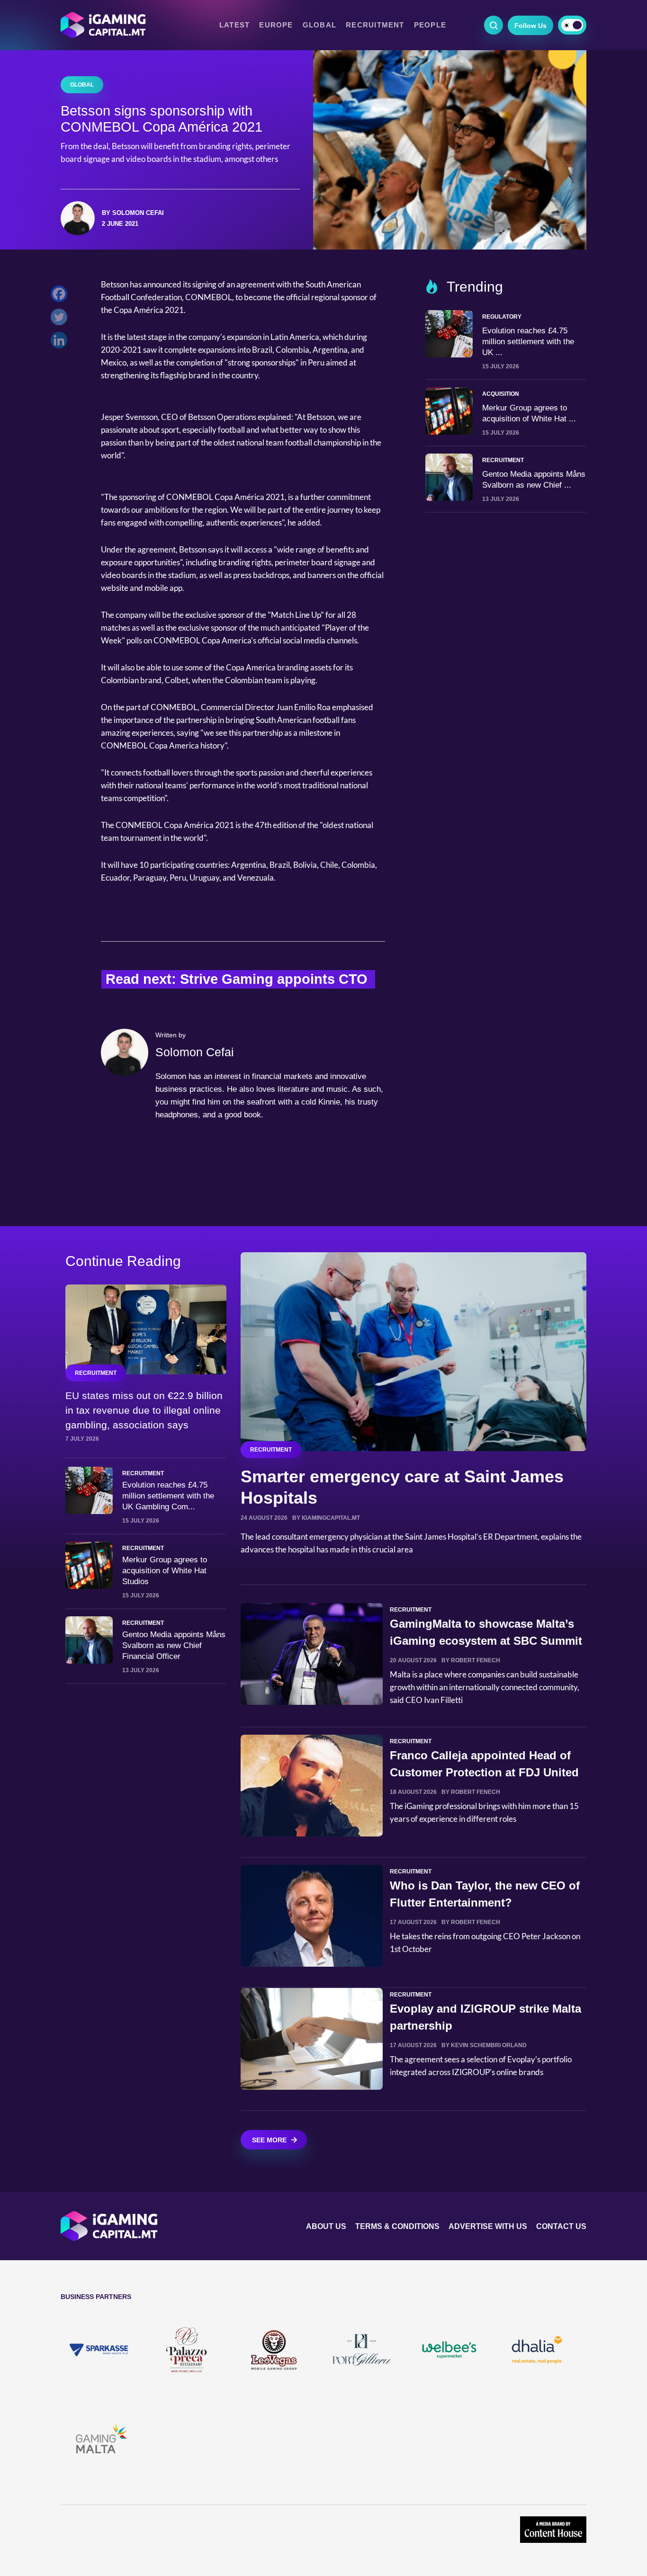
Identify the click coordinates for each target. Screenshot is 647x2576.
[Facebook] (61, 296)
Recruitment (375, 25)
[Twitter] (61, 319)
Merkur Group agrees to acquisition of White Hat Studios (165, 1571)
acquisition (501, 394)
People (430, 25)
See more (269, 2140)
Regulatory (502, 317)
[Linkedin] (61, 343)
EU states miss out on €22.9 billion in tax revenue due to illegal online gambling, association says (144, 1410)
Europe (276, 25)
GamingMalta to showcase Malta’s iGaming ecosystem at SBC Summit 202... (486, 1641)
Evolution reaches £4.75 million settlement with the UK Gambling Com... (168, 1496)
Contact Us (561, 2226)
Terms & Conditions (397, 2226)
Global (319, 25)
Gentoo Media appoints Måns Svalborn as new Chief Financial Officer (174, 1645)
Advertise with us (488, 2226)
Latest (234, 25)
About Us (326, 2226)
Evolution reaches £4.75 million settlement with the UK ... (528, 342)
